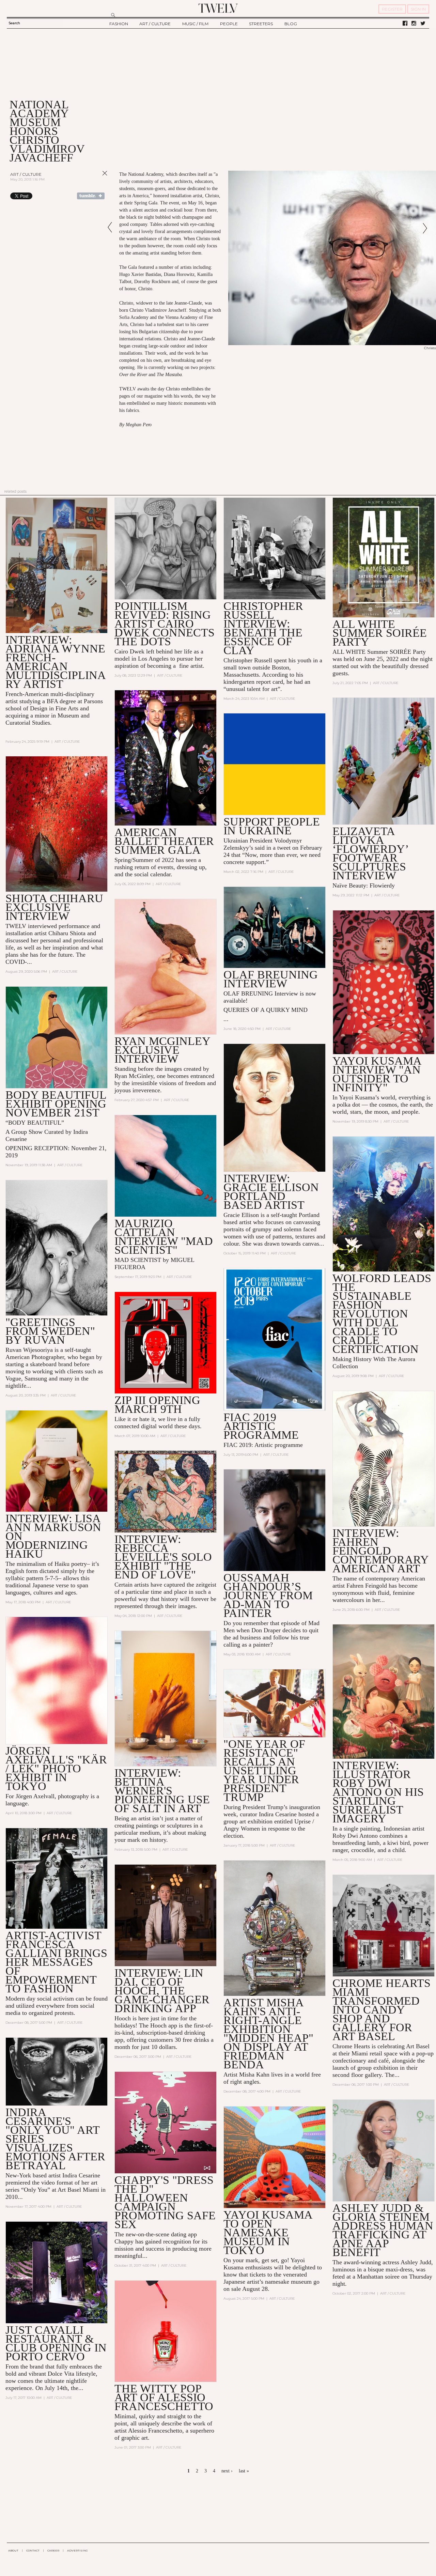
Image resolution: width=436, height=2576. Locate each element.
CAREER (53, 2550)
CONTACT (33, 2550)
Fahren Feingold (367, 1586)
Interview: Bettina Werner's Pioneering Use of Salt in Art (162, 1791)
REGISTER (392, 9)
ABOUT (13, 2550)
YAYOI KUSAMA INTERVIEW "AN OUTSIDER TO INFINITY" (377, 1074)
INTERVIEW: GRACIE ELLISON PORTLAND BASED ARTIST (271, 1192)
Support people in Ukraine (272, 826)
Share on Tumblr (91, 196)
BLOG (291, 24)
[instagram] (414, 24)
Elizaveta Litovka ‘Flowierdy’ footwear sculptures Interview (370, 853)
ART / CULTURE (155, 24)
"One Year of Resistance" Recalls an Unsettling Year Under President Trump (264, 1770)
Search (14, 23)
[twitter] (423, 24)
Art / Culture (26, 174)
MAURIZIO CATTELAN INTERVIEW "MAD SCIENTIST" (164, 1237)
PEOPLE (229, 24)
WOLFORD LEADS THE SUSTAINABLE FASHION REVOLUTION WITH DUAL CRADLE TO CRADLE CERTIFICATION (382, 1314)
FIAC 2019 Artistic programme (261, 1426)
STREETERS (261, 24)
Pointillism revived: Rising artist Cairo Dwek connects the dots (165, 624)
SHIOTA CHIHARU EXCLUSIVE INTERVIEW (54, 907)
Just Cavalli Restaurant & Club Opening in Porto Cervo (56, 2343)
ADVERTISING (77, 2550)
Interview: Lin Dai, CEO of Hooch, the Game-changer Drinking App (162, 1991)
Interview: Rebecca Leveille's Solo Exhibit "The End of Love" (163, 1557)
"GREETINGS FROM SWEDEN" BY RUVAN (50, 1331)
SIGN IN (418, 9)
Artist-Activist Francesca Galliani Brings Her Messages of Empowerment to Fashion (56, 1962)
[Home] (218, 8)
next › (227, 2471)
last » (244, 2471)
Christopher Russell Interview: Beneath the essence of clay (263, 628)
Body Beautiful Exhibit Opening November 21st (56, 1104)
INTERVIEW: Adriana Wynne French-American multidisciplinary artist (56, 662)
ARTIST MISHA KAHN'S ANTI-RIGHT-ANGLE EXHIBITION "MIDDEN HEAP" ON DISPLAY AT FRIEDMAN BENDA (268, 2033)
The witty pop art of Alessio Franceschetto (164, 2397)
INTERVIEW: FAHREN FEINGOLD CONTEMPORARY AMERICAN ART (380, 1551)
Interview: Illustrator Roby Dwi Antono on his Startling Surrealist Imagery (378, 1792)
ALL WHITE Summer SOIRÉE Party (380, 633)
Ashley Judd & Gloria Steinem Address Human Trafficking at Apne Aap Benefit (383, 2230)
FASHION (119, 24)
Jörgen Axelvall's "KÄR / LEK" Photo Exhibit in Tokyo (56, 1768)
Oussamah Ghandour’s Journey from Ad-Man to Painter (268, 1595)
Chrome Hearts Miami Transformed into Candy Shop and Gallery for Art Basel (381, 2010)
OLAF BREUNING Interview (271, 979)
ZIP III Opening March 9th (157, 1405)
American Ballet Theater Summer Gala (164, 841)
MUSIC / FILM (195, 24)
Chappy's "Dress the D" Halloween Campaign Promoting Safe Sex (165, 2202)
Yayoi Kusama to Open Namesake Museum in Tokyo (268, 2232)
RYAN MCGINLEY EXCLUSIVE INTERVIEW (162, 1050)
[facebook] (405, 24)
